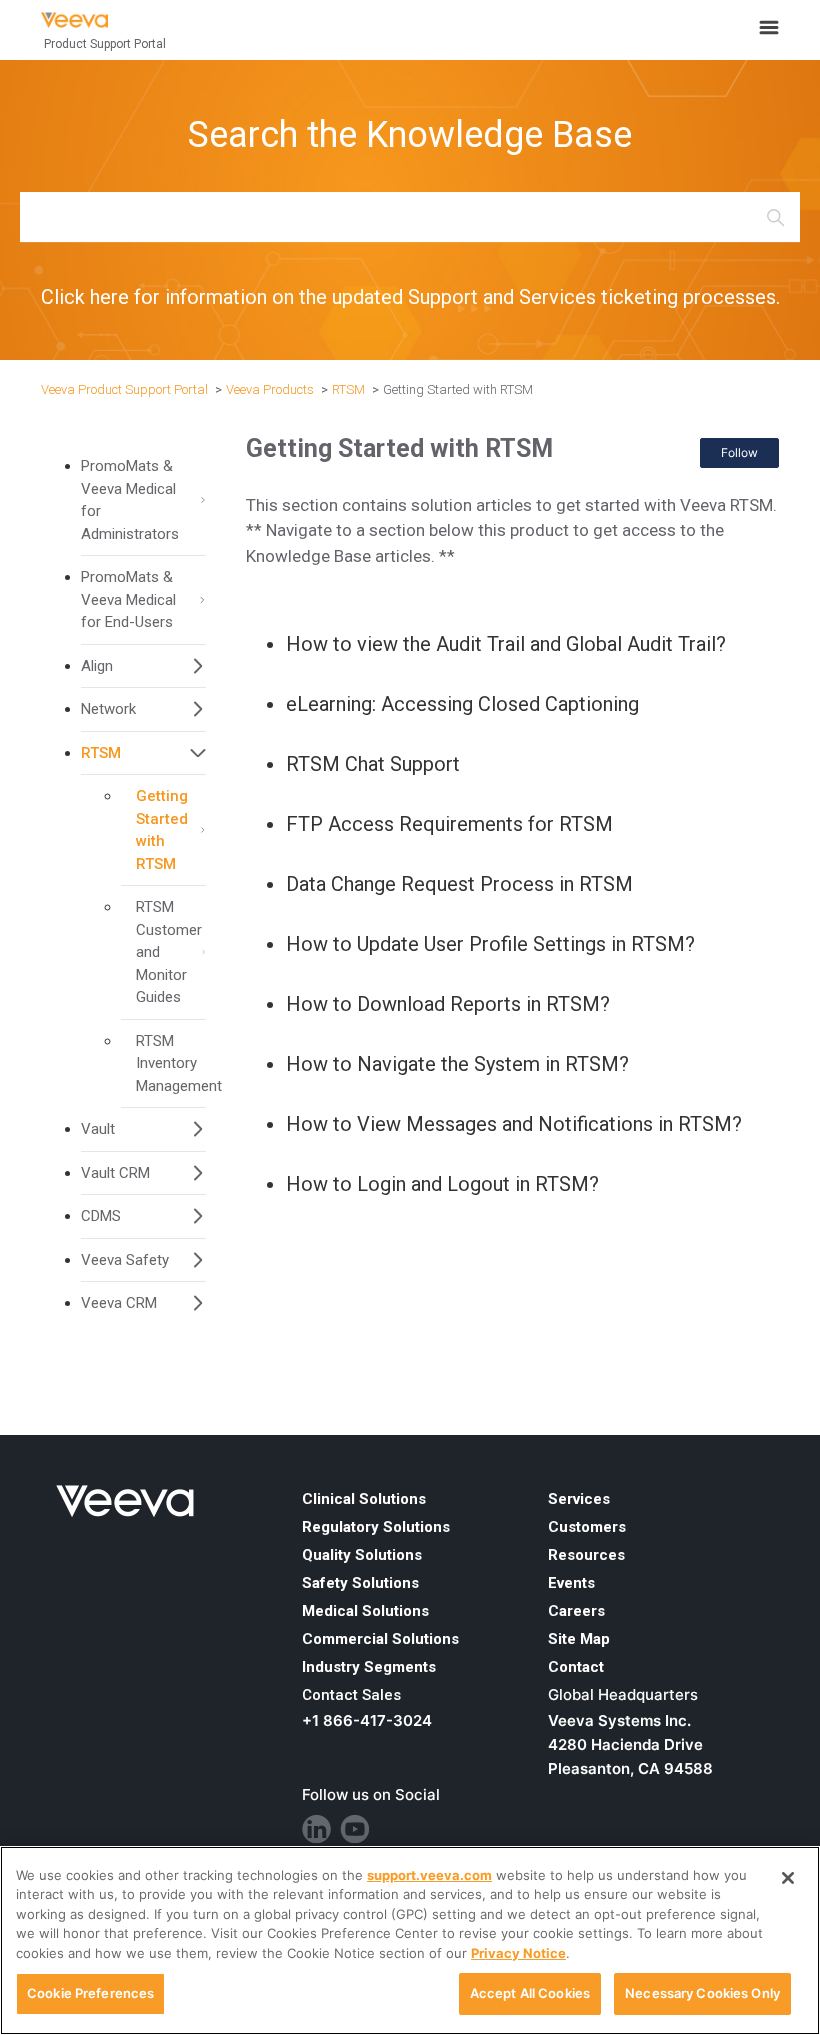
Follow (739, 452)
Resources (586, 1555)
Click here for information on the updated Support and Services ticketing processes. (410, 297)
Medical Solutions (365, 1611)
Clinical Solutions (364, 1499)
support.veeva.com (429, 1875)
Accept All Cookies (530, 1993)
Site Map (579, 1639)
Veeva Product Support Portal (124, 389)
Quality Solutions (362, 1555)
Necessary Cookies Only (702, 1993)
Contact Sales (351, 1695)
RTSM (348, 389)
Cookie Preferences (90, 1993)
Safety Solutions (360, 1583)
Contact (576, 1667)
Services (579, 1499)
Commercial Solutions (380, 1639)
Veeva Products (270, 389)
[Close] (788, 1878)
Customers (587, 1527)
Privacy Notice (518, 1953)
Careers (576, 1611)
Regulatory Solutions (376, 1527)
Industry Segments (369, 1667)
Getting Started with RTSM (458, 389)
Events (571, 1583)
